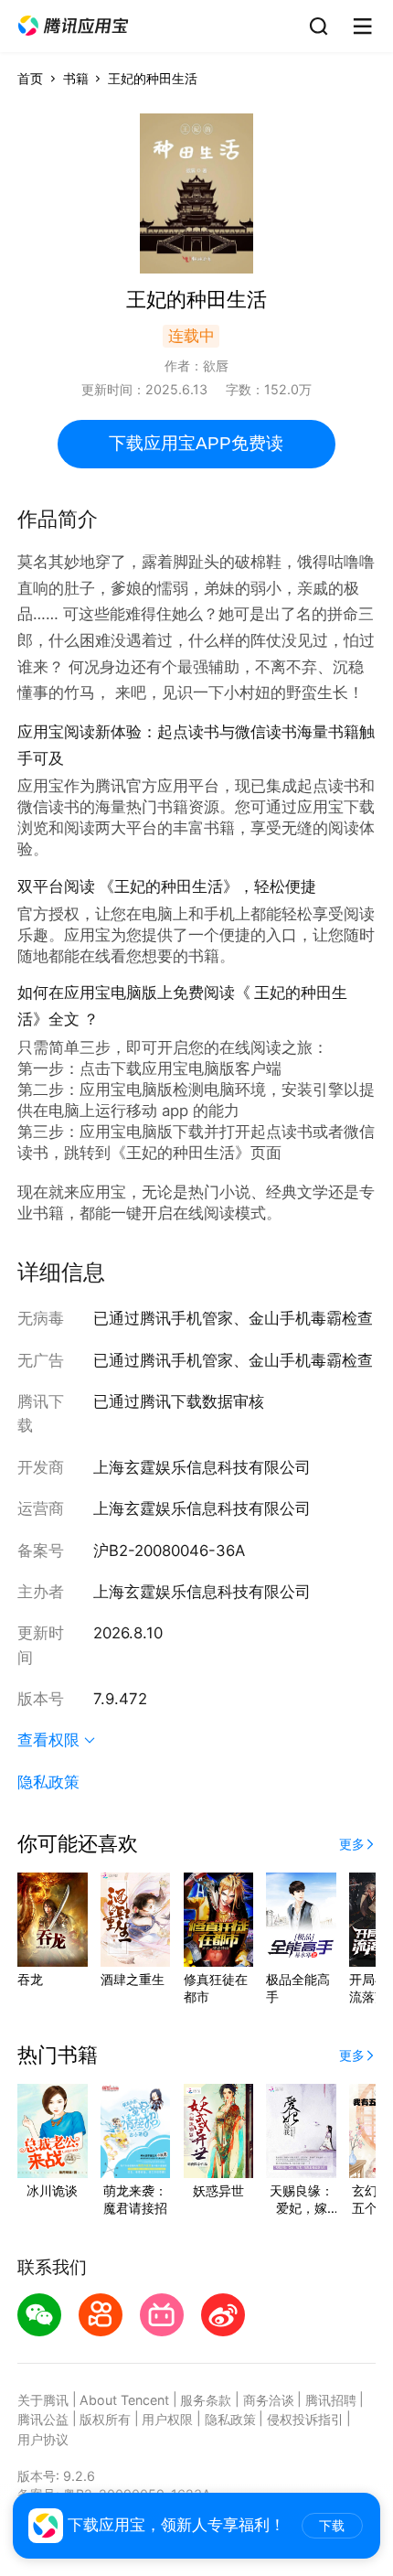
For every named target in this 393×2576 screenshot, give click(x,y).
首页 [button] (30, 78)
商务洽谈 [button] (269, 2400)
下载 (332, 2526)
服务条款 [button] (206, 2400)
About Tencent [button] (124, 2400)
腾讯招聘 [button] (331, 2400)
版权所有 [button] (105, 2419)
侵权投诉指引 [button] (305, 2419)
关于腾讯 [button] (43, 2400)
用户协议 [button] (43, 2439)
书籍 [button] (76, 78)
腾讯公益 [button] (43, 2419)
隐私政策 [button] (48, 1782)
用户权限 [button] (167, 2419)
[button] (73, 26)
